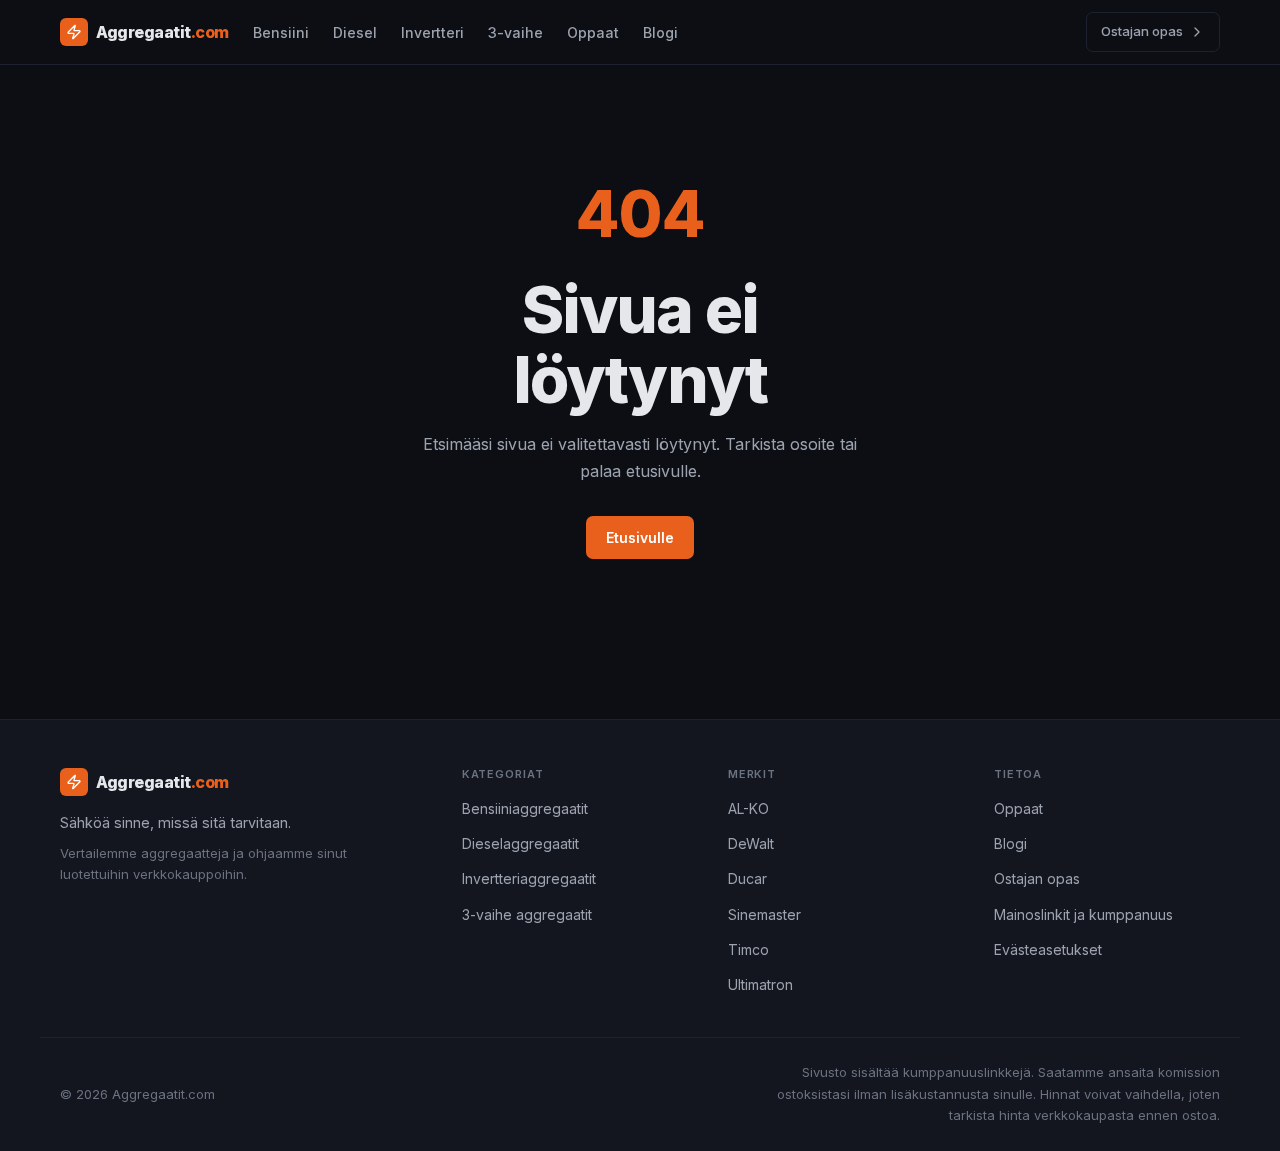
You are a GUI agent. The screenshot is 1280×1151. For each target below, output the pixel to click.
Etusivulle (640, 537)
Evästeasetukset (1048, 949)
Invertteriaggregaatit (529, 878)
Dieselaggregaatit (520, 843)
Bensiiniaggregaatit (525, 808)
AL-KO (748, 808)
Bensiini (281, 32)
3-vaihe (515, 32)
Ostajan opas (1142, 31)
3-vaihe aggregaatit (527, 914)
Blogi (660, 32)
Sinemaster (764, 914)
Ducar (747, 878)
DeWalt (751, 843)
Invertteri (432, 32)
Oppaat (593, 32)
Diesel (355, 32)
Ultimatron (760, 984)
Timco (748, 949)
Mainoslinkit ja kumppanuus (1083, 914)
